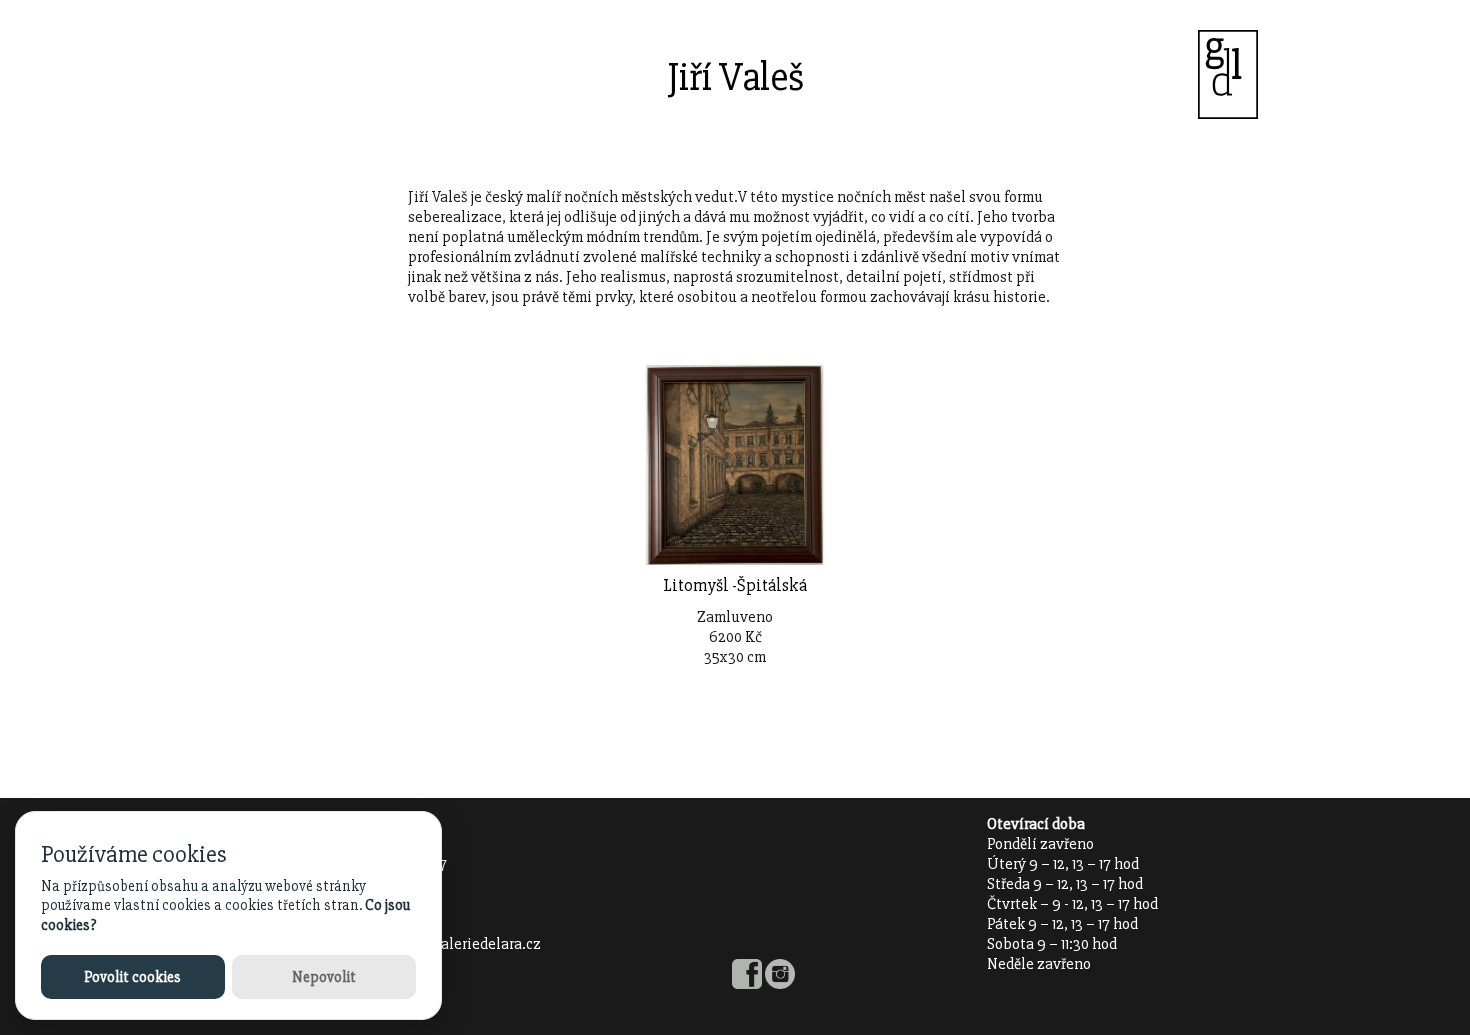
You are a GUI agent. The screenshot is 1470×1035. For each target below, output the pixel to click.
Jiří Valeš (735, 77)
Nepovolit (324, 977)
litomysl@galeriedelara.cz (452, 944)
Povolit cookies (132, 977)
